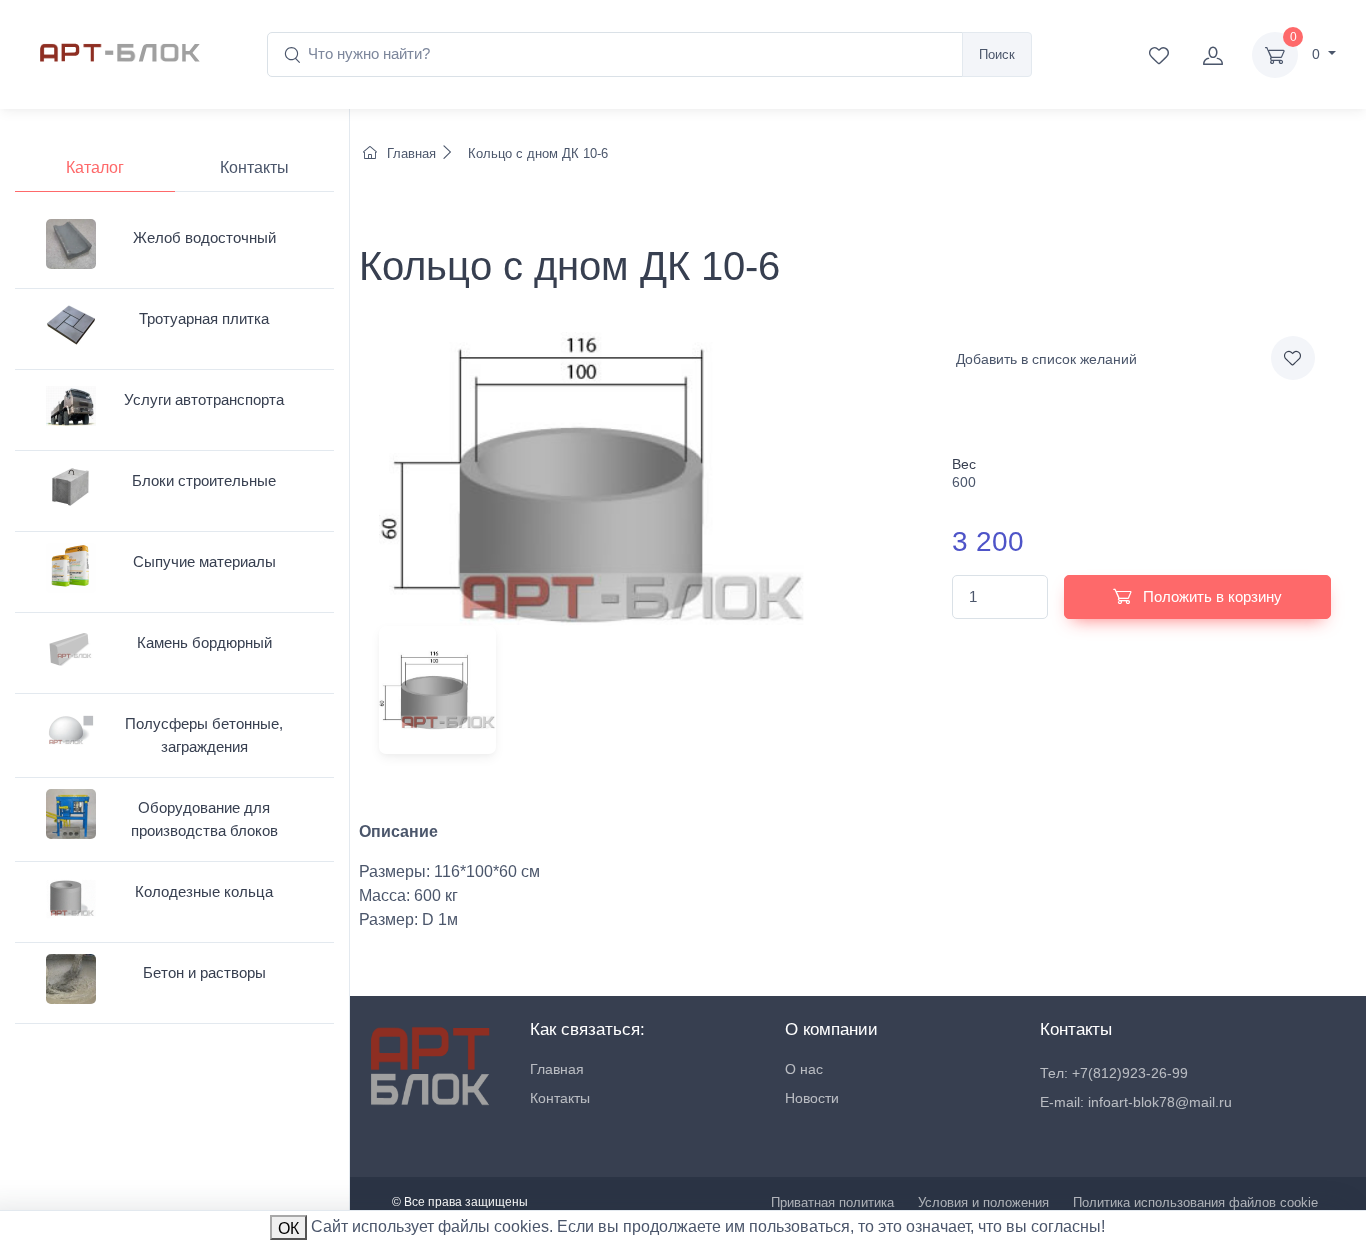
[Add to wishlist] (1293, 358)
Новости (812, 1098)
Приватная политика (832, 1202)
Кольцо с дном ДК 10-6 (536, 153)
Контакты (560, 1098)
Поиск (997, 54)
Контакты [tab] (254, 167)
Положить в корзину (1210, 596)
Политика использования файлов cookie (1195, 1202)
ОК (288, 1228)
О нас (804, 1069)
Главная (411, 153)
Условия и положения (983, 1202)
